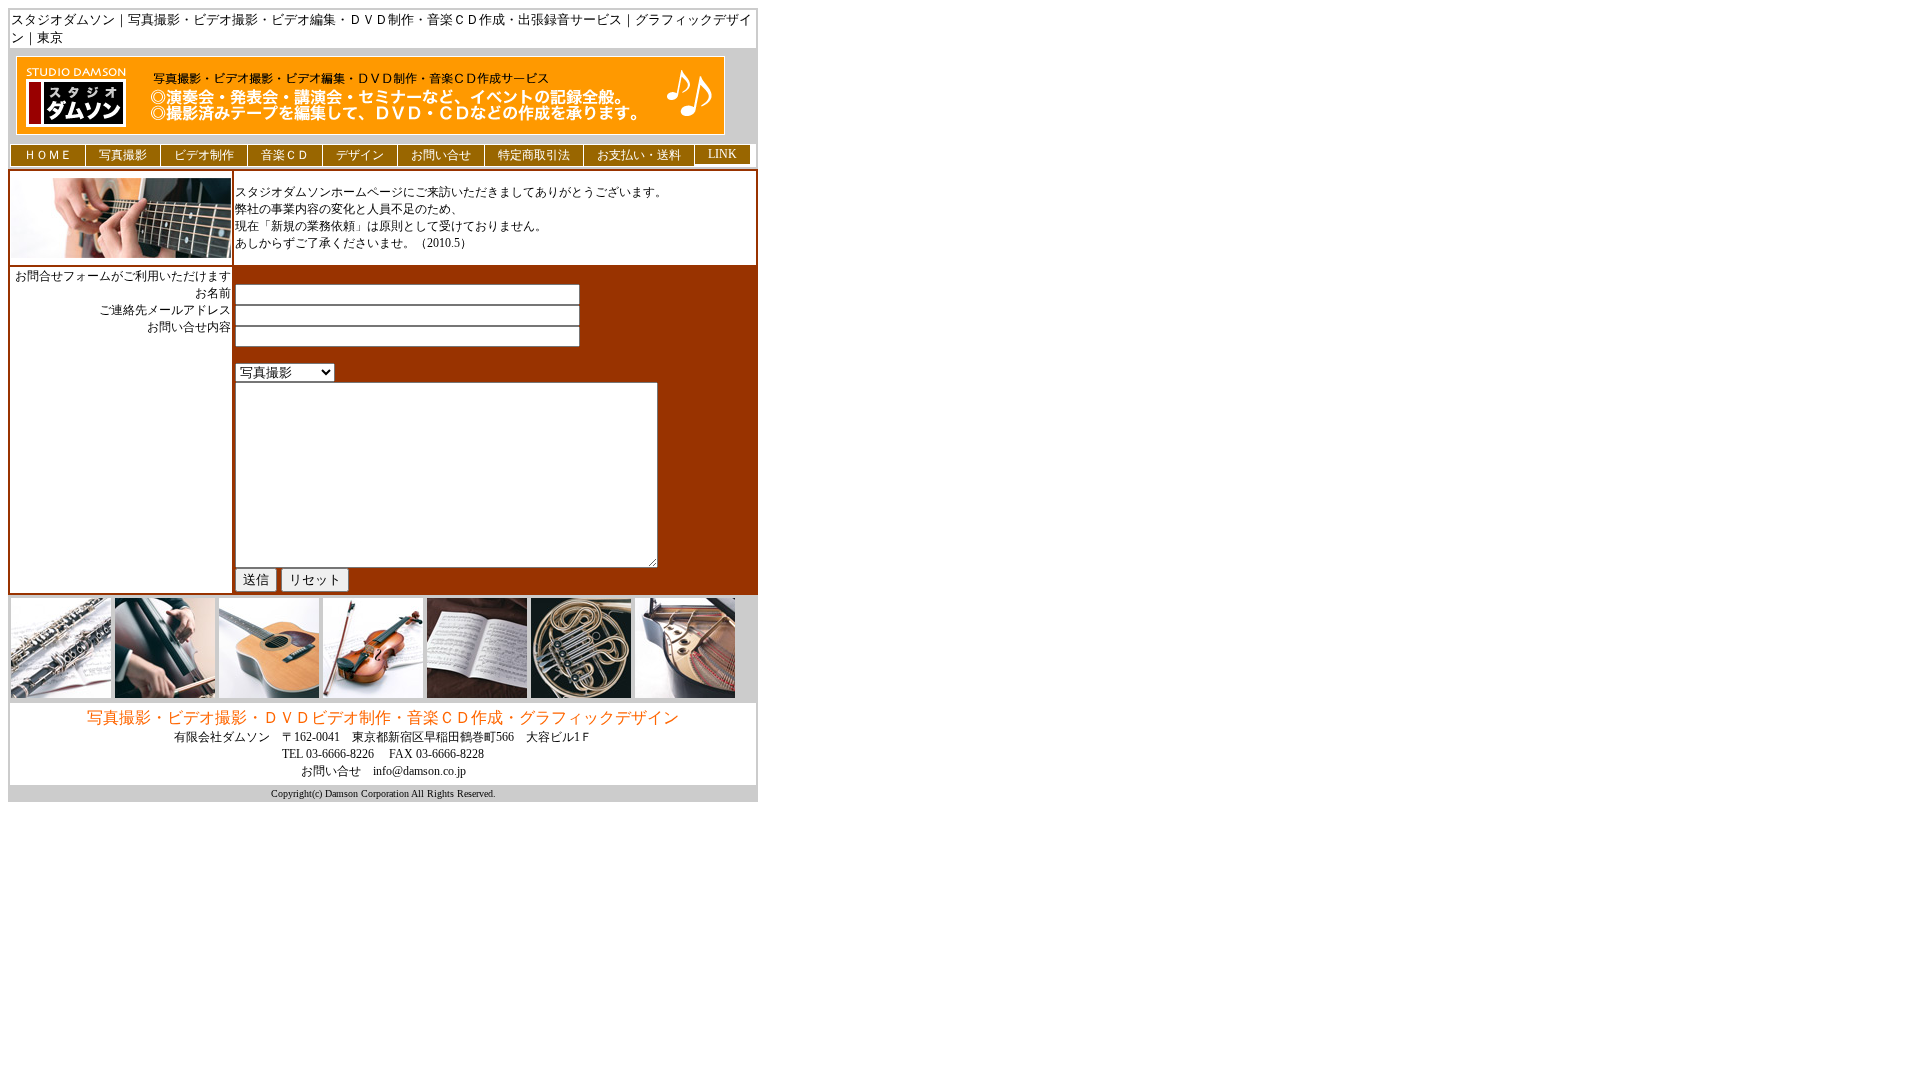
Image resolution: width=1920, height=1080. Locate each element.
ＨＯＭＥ (48, 155)
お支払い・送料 (639, 155)
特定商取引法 (534, 155)
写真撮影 (123, 155)
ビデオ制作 (204, 155)
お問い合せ (441, 155)
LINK (722, 154)
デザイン (360, 155)
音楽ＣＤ (285, 155)
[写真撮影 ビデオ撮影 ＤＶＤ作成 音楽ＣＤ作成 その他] (285, 371)
